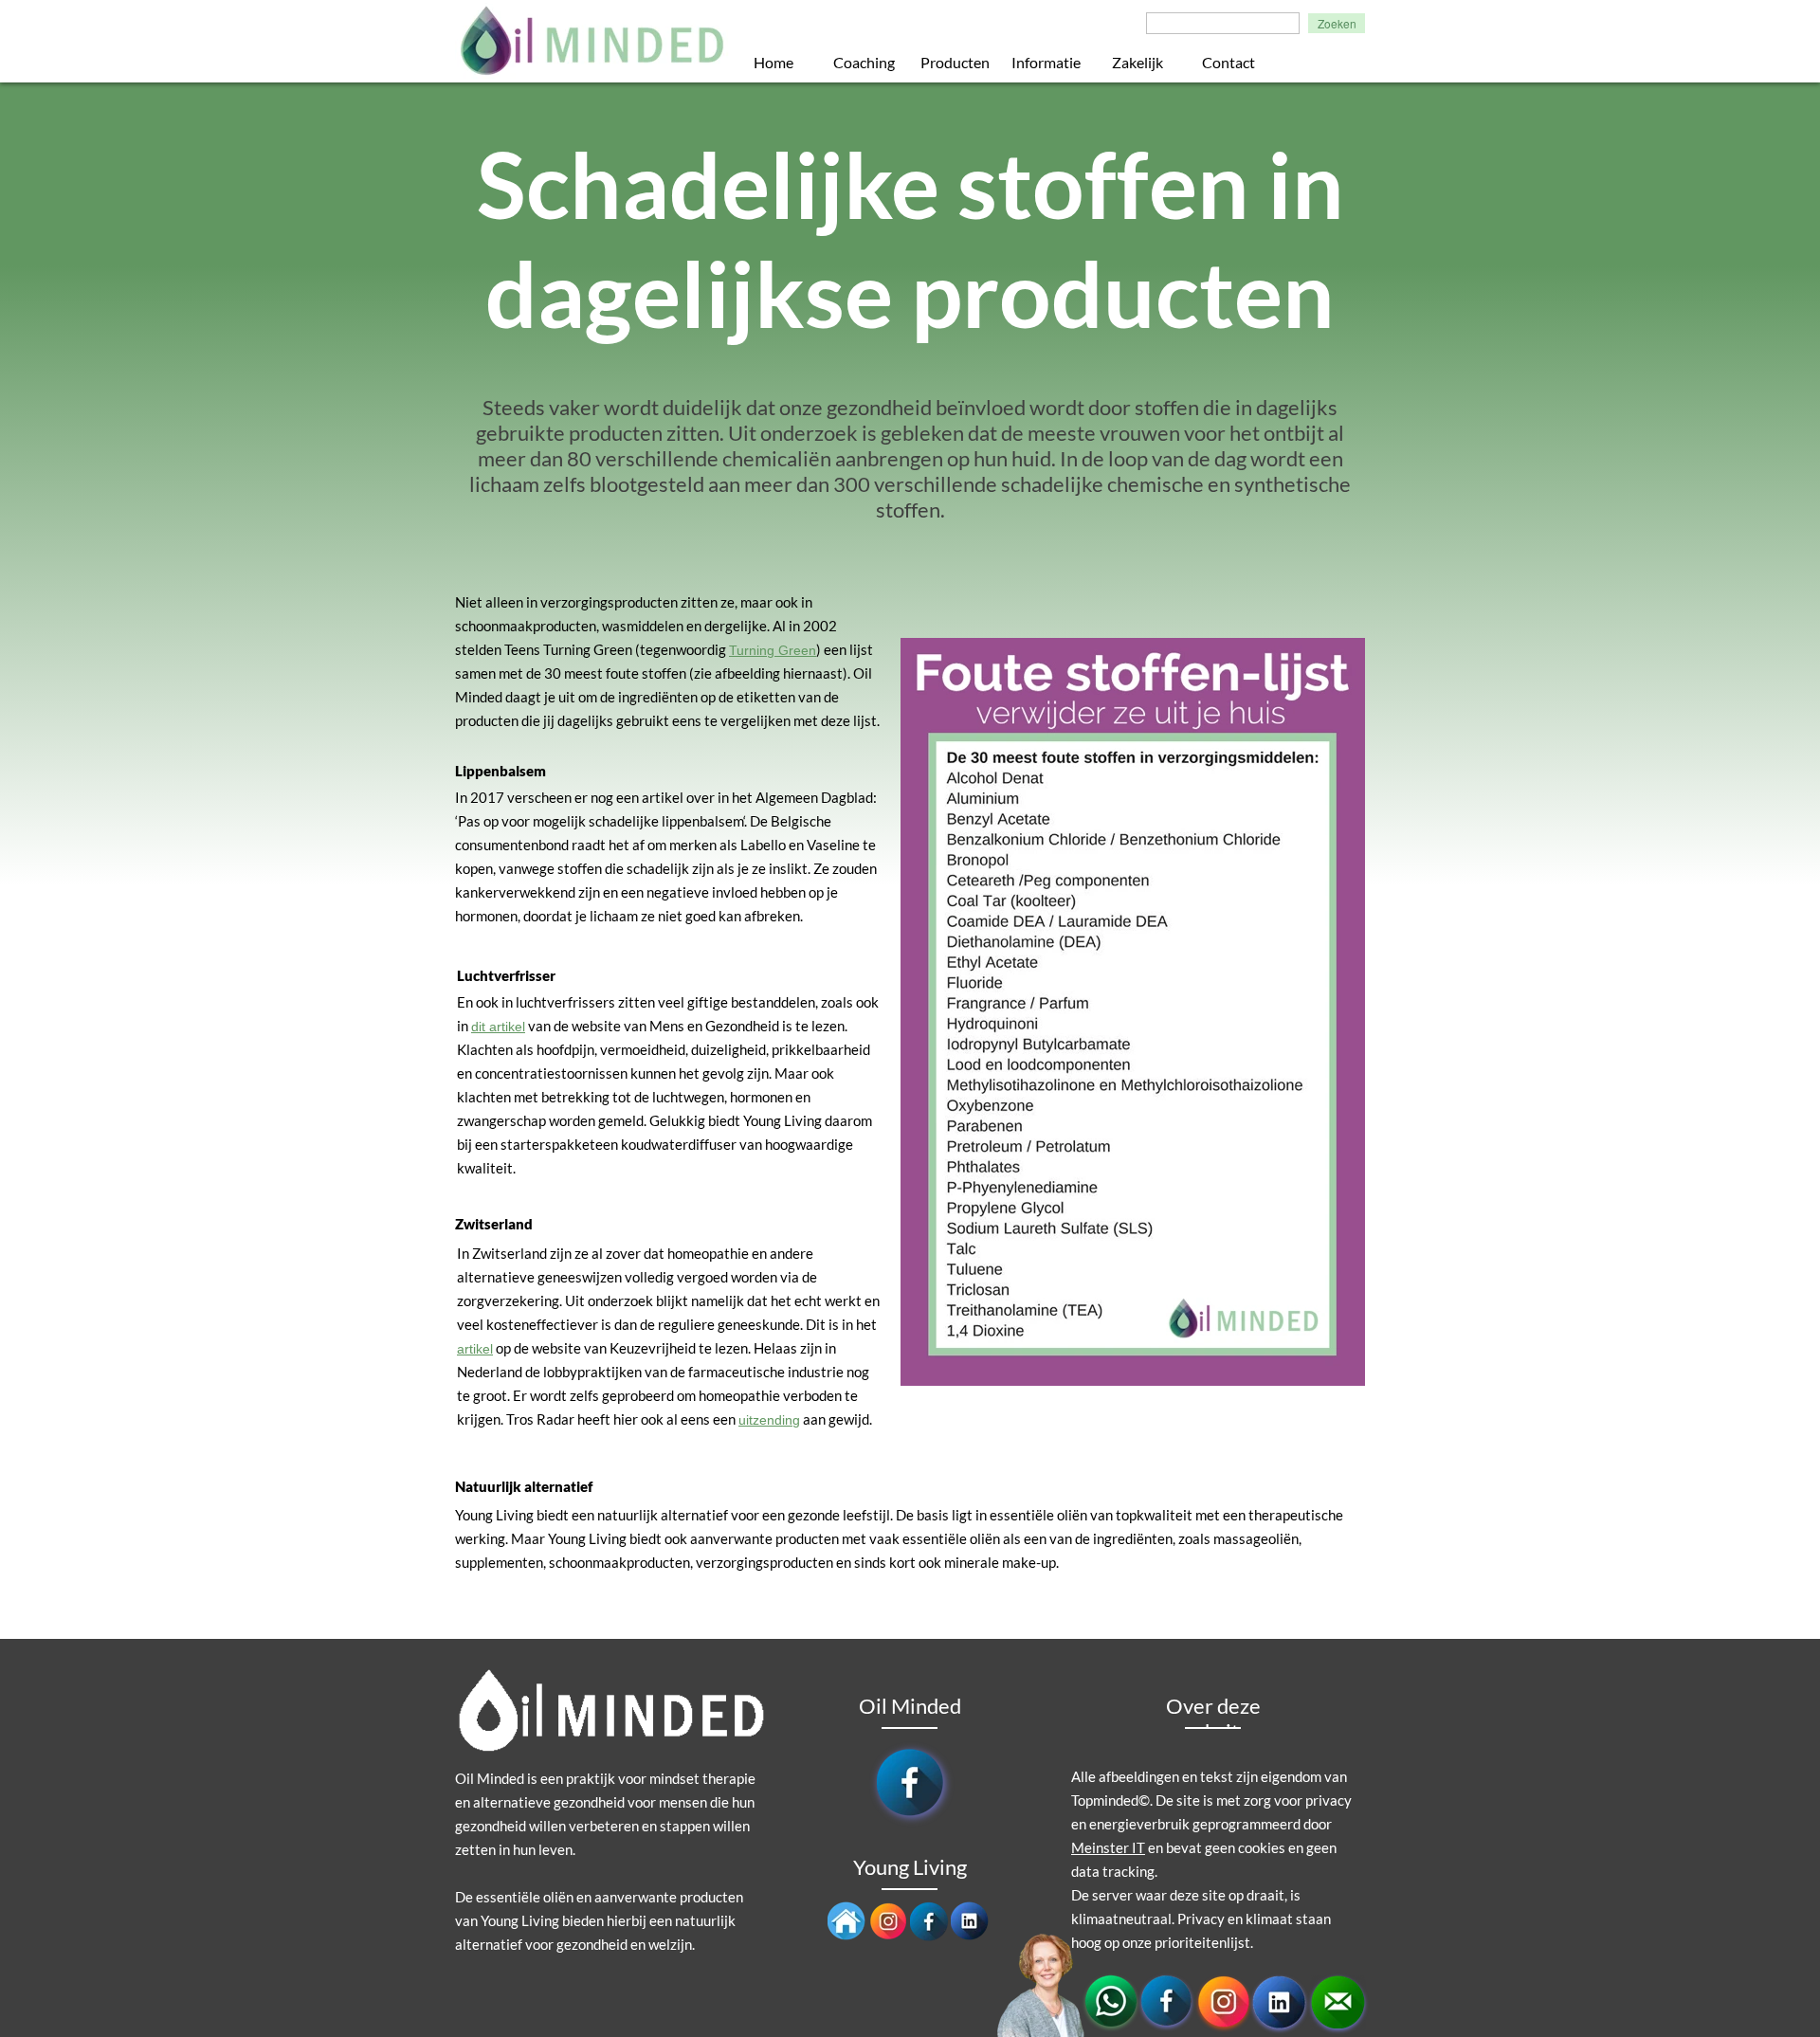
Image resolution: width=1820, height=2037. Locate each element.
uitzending (769, 1420)
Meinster (1100, 1847)
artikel (475, 1349)
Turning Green (773, 650)
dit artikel (498, 1027)
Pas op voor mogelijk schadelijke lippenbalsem (601, 821)
